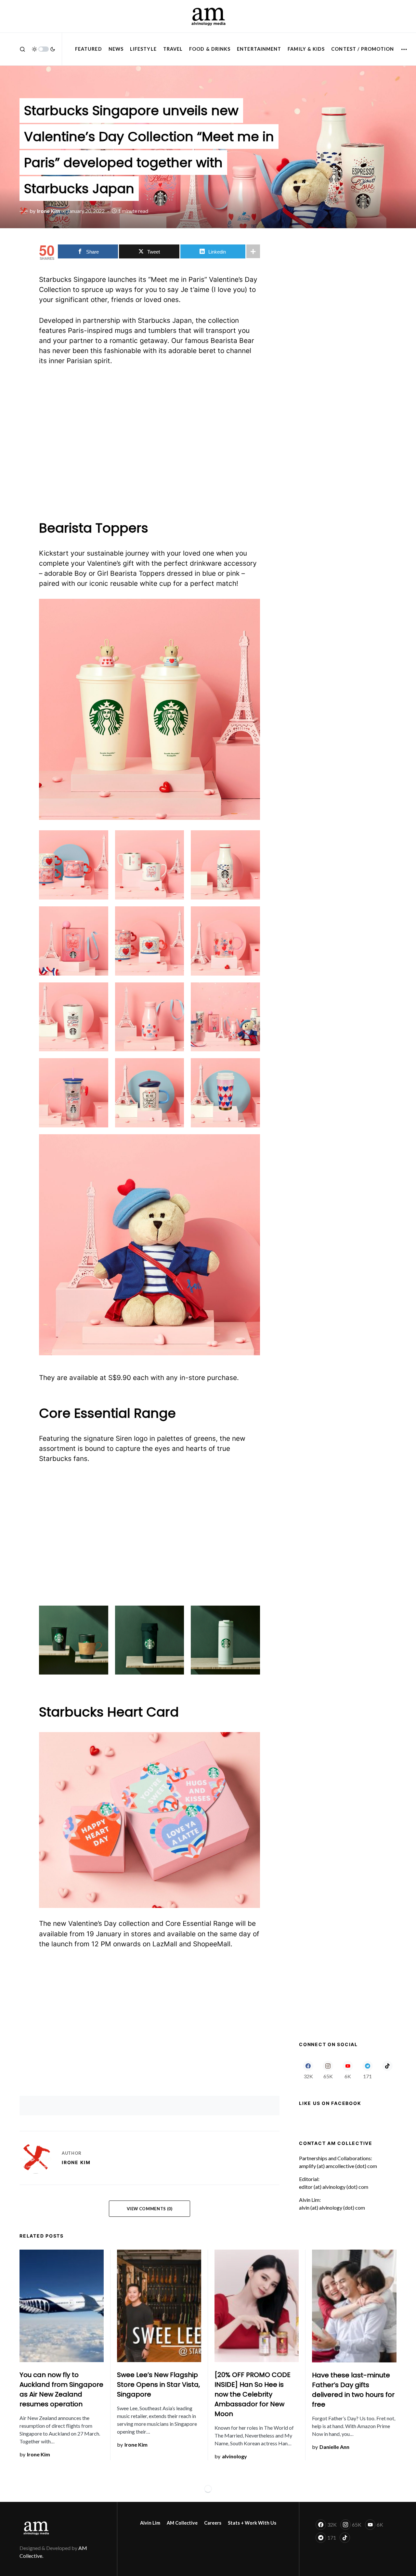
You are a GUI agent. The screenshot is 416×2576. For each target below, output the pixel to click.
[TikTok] (387, 2070)
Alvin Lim (150, 2523)
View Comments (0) (150, 2209)
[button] (22, 49)
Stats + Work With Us (252, 2523)
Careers (213, 2523)
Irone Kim (76, 2162)
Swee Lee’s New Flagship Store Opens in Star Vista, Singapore (158, 2385)
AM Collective (182, 2523)
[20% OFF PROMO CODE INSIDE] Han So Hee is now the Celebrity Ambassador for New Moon (253, 2394)
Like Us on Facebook (330, 2103)
